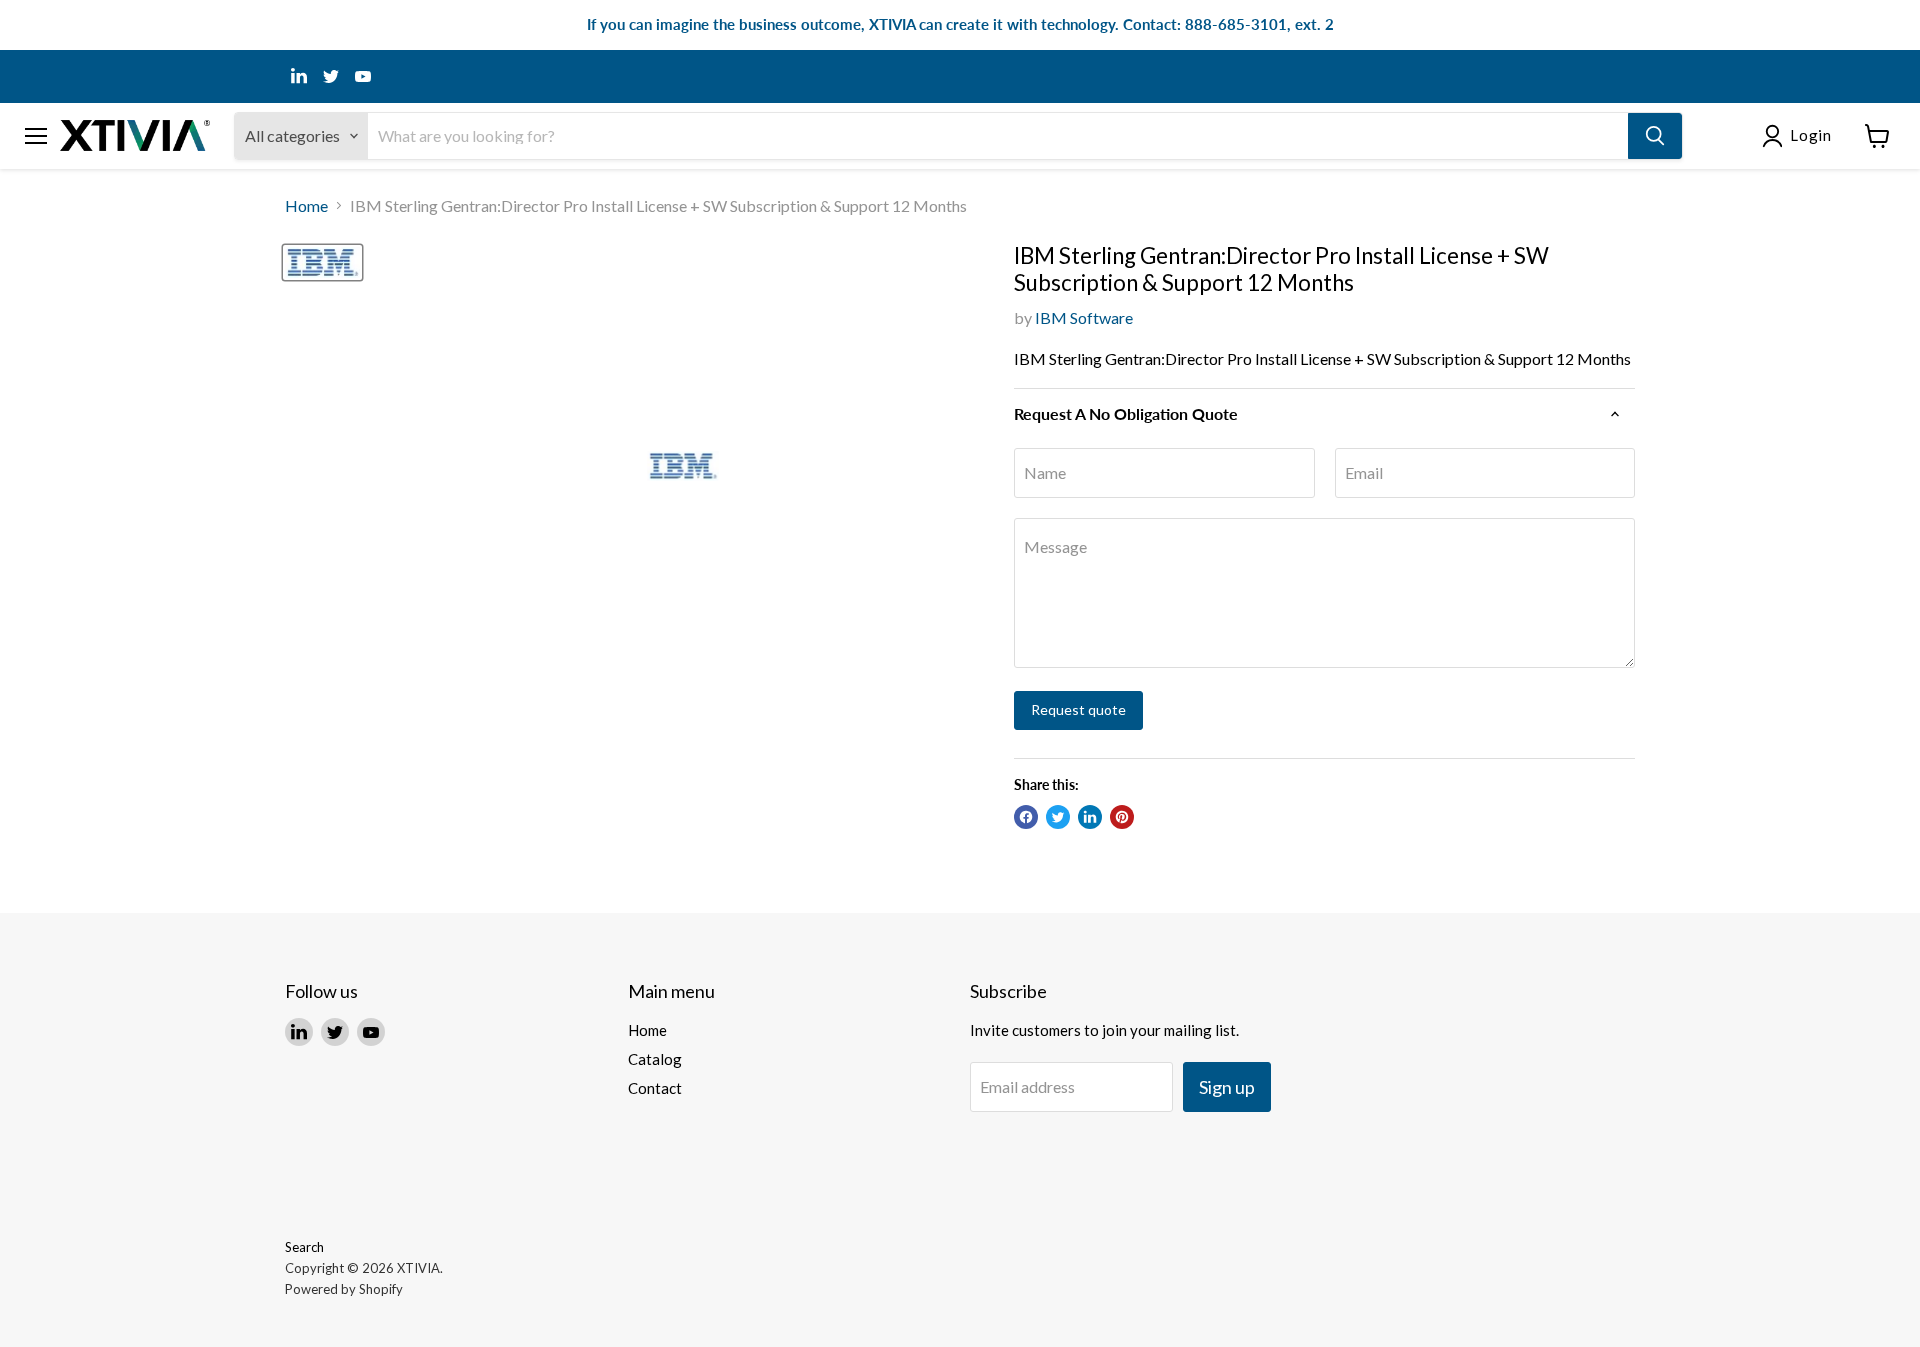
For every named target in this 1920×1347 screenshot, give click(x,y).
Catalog (655, 1059)
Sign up (1227, 1087)
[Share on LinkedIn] (1090, 817)
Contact (655, 1088)
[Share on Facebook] (1026, 817)
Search (304, 1247)
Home (306, 206)
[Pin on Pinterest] (1122, 817)
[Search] (1655, 136)
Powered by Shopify (344, 1289)
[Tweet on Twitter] (1058, 817)
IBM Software (1084, 317)
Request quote (1078, 709)
